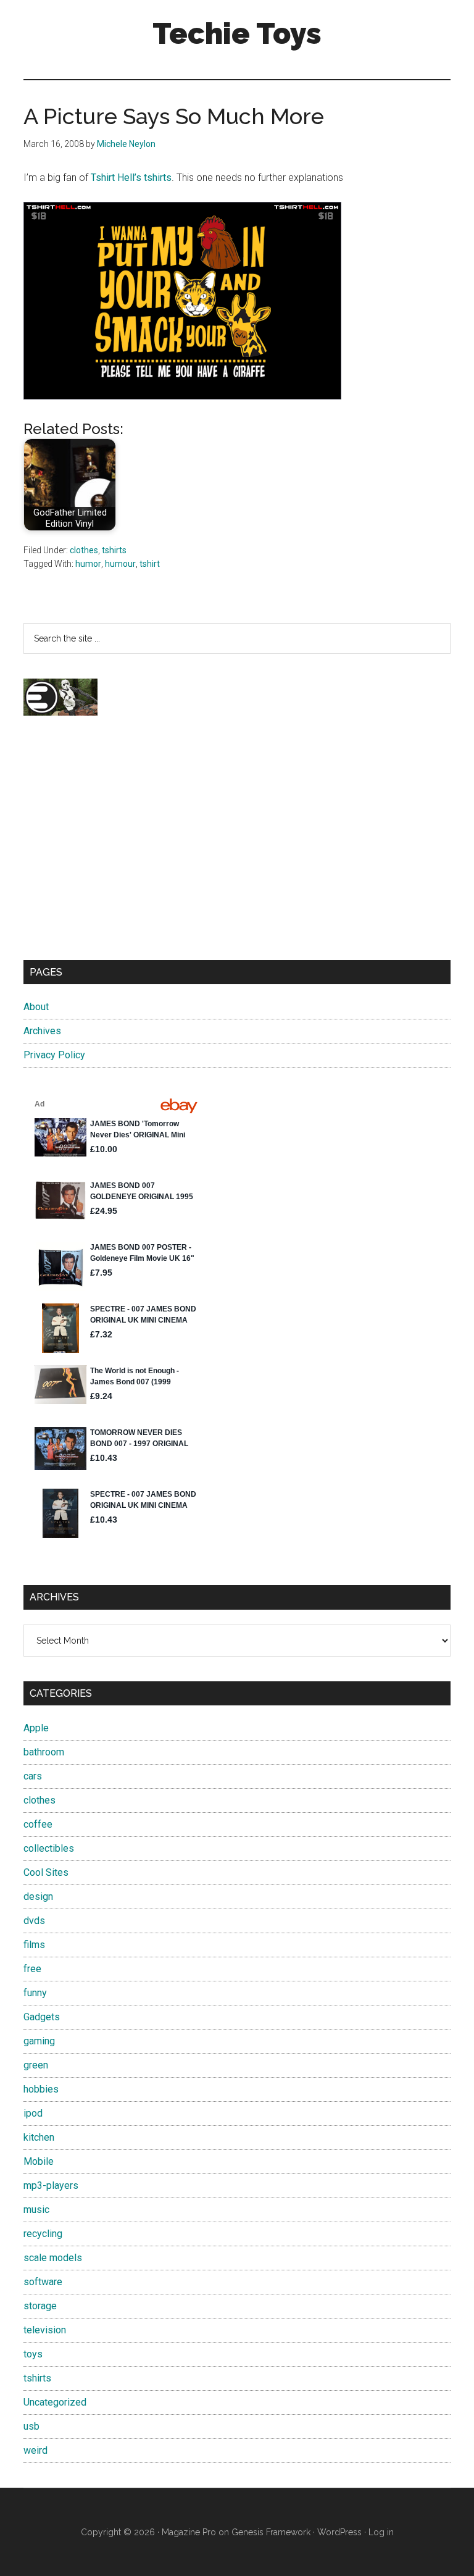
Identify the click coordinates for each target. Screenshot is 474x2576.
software (43, 2282)
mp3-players (51, 2185)
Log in (381, 2532)
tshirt (150, 564)
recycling (43, 2234)
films (34, 1945)
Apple (36, 1728)
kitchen (39, 2137)
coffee (38, 1824)
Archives (42, 1031)
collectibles (49, 1848)
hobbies (41, 2089)
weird (35, 2450)
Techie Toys (237, 33)
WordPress (339, 2532)
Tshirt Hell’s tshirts (131, 178)
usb (31, 2426)
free (32, 1969)
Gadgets (42, 2017)
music (36, 2210)
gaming (39, 2041)
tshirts (114, 550)
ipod (33, 2113)
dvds (34, 1921)
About (36, 1007)
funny (35, 1993)
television (45, 2330)
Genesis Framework (271, 2532)
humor (88, 564)
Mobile (39, 2161)
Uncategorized (55, 2402)
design (38, 1896)
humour (120, 564)
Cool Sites (46, 1872)
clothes (84, 550)
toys (33, 2354)
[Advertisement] (237, 849)
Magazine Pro (189, 2532)
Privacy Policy (54, 1055)
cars (33, 1776)
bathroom (44, 1752)
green (36, 2065)
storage (40, 2306)
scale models (53, 2258)
